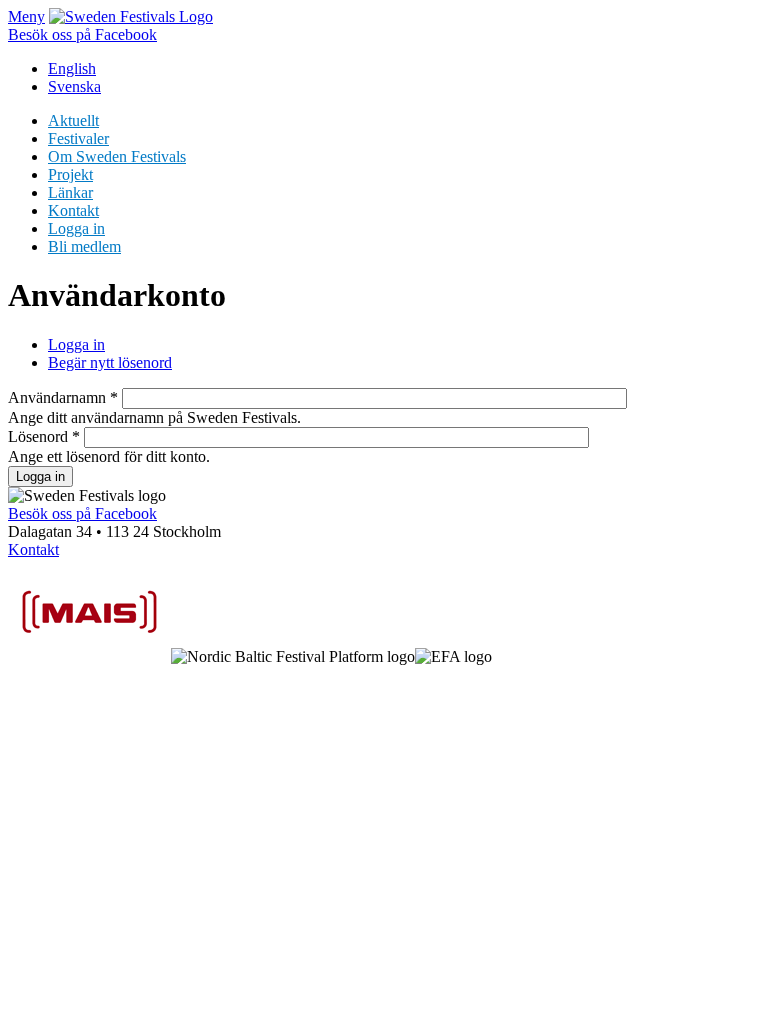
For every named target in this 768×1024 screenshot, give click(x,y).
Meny (26, 16)
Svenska (74, 86)
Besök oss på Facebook (82, 34)
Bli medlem (84, 246)
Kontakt (73, 210)
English (72, 68)
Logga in (76, 228)
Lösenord (44, 436)
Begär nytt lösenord (110, 362)
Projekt (70, 174)
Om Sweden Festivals (117, 156)
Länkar (70, 192)
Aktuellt (73, 120)
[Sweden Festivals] (131, 16)
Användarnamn (63, 397)
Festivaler (78, 138)
